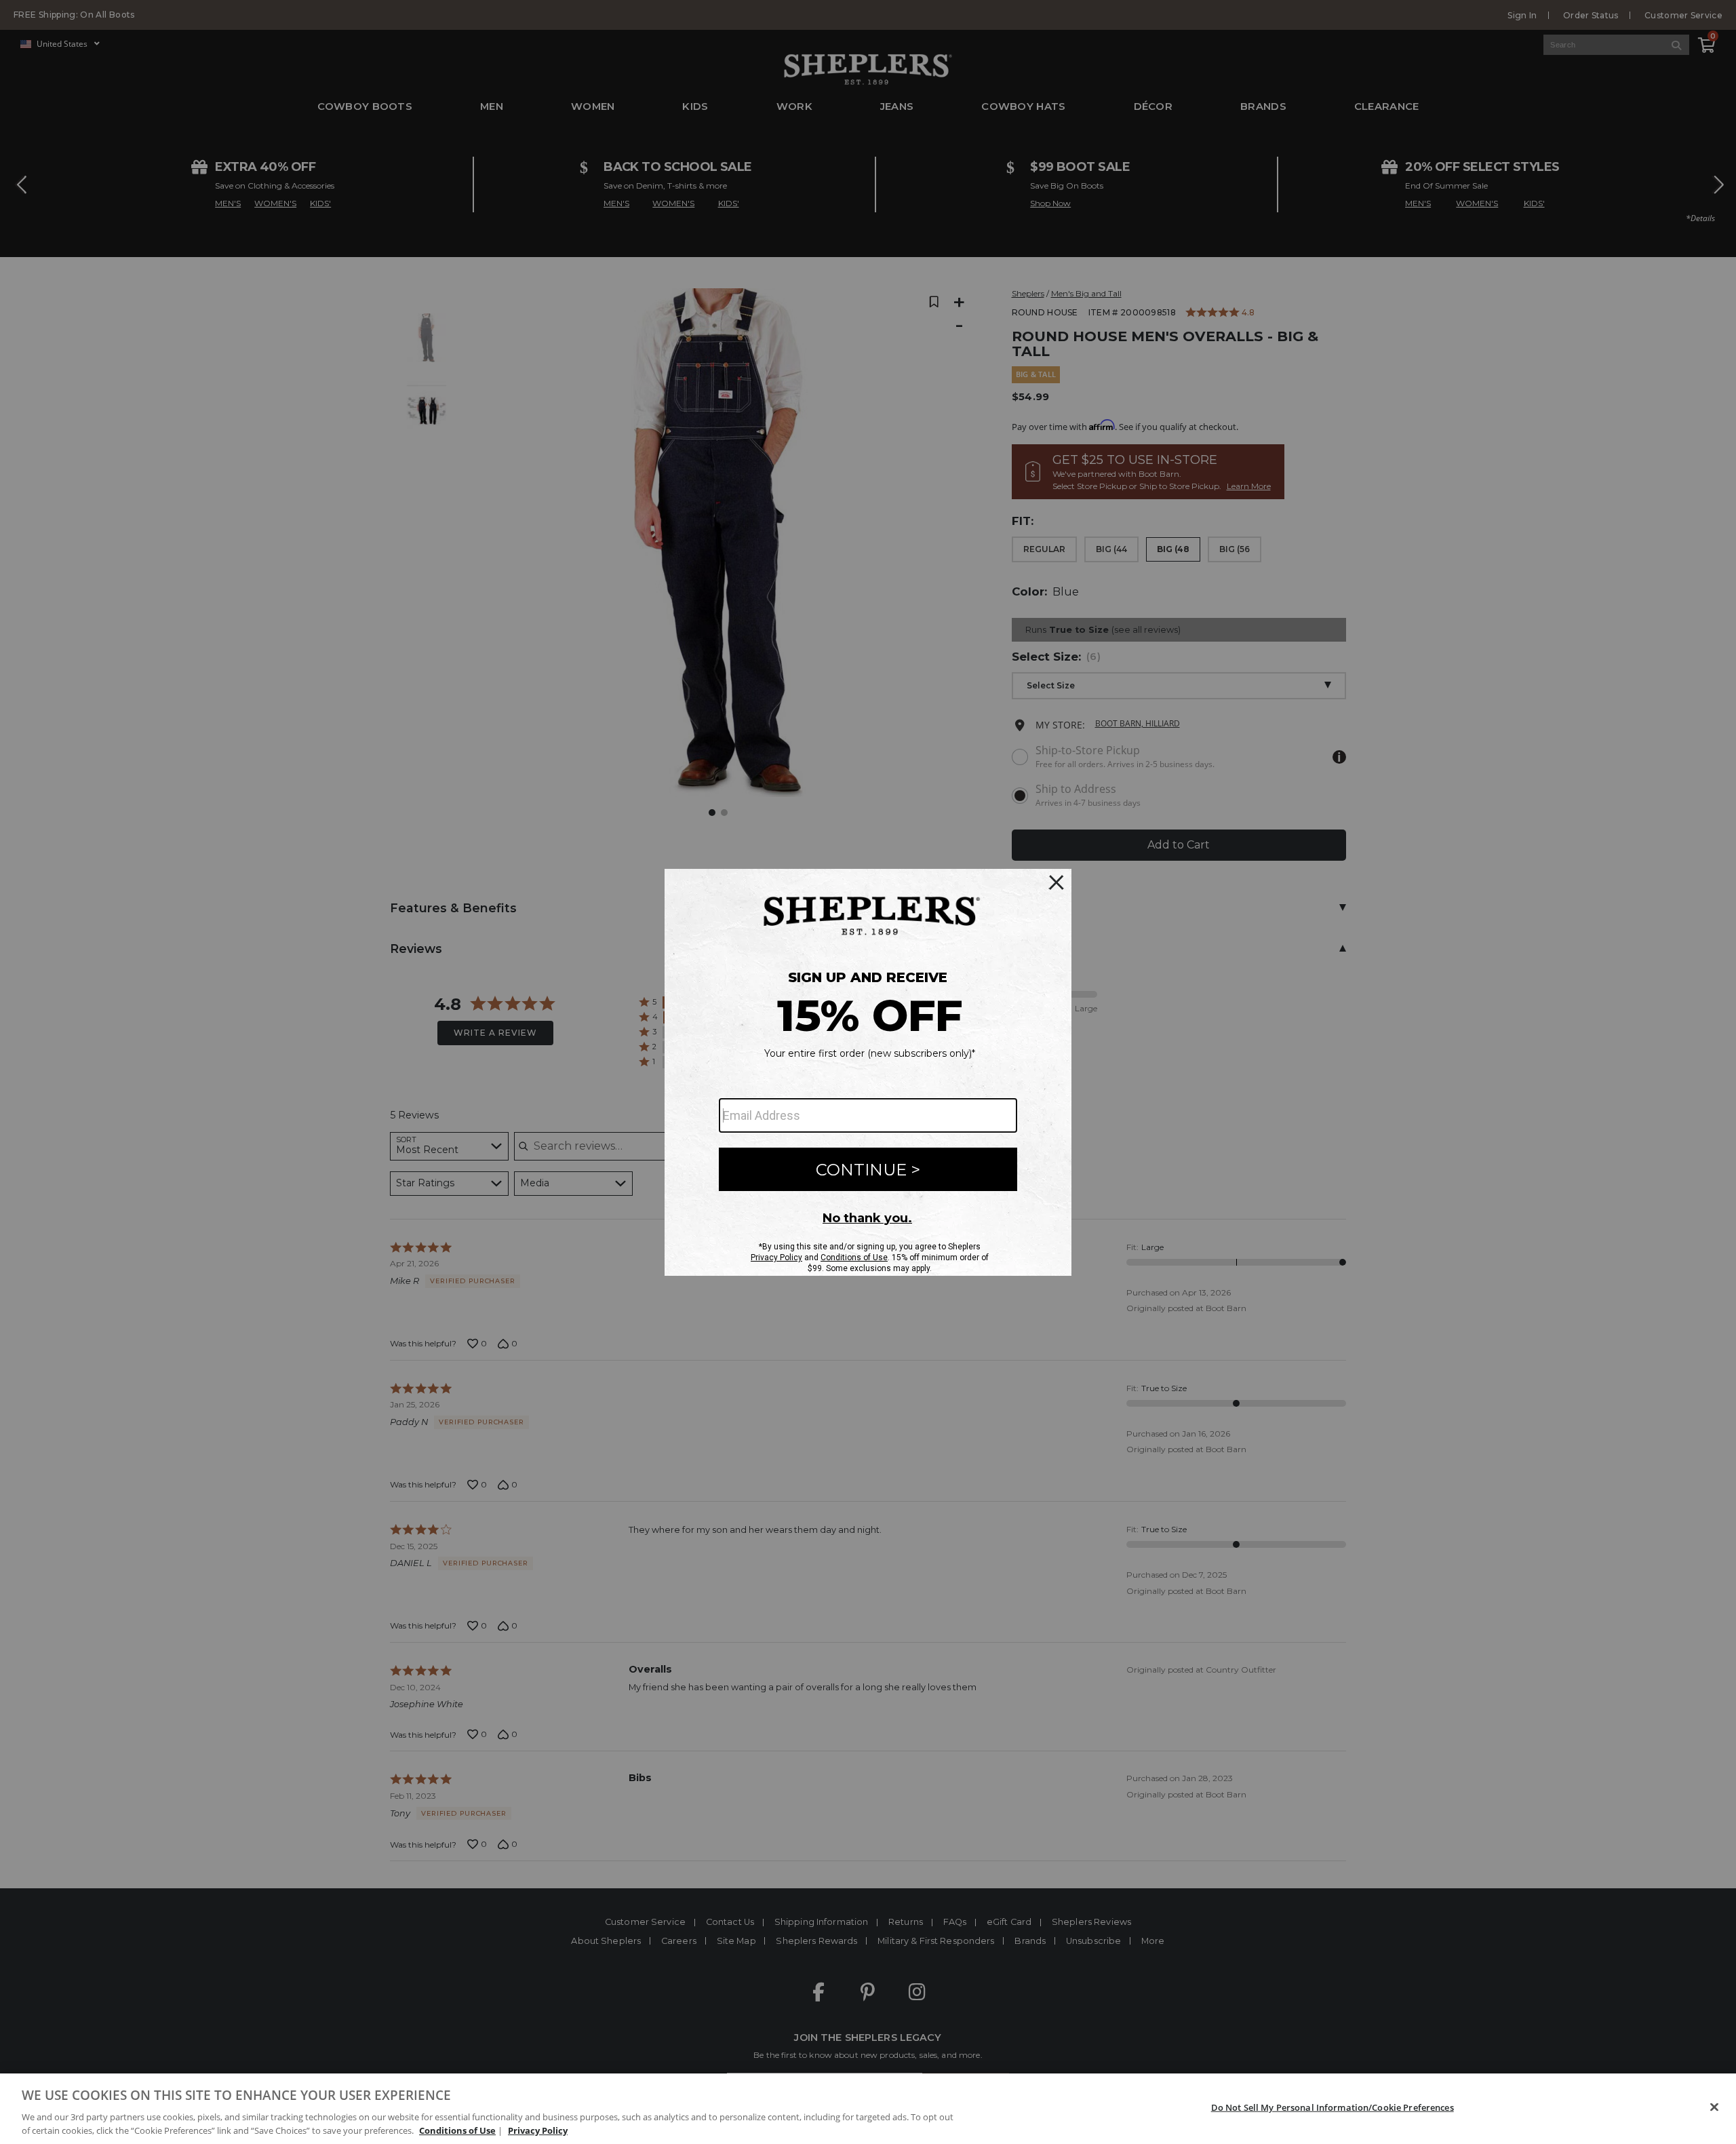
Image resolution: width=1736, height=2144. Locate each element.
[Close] (1714, 2107)
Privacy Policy (538, 2130)
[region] (868, 2109)
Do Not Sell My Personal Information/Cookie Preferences (1333, 2107)
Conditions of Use (457, 2130)
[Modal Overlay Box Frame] (868, 1072)
